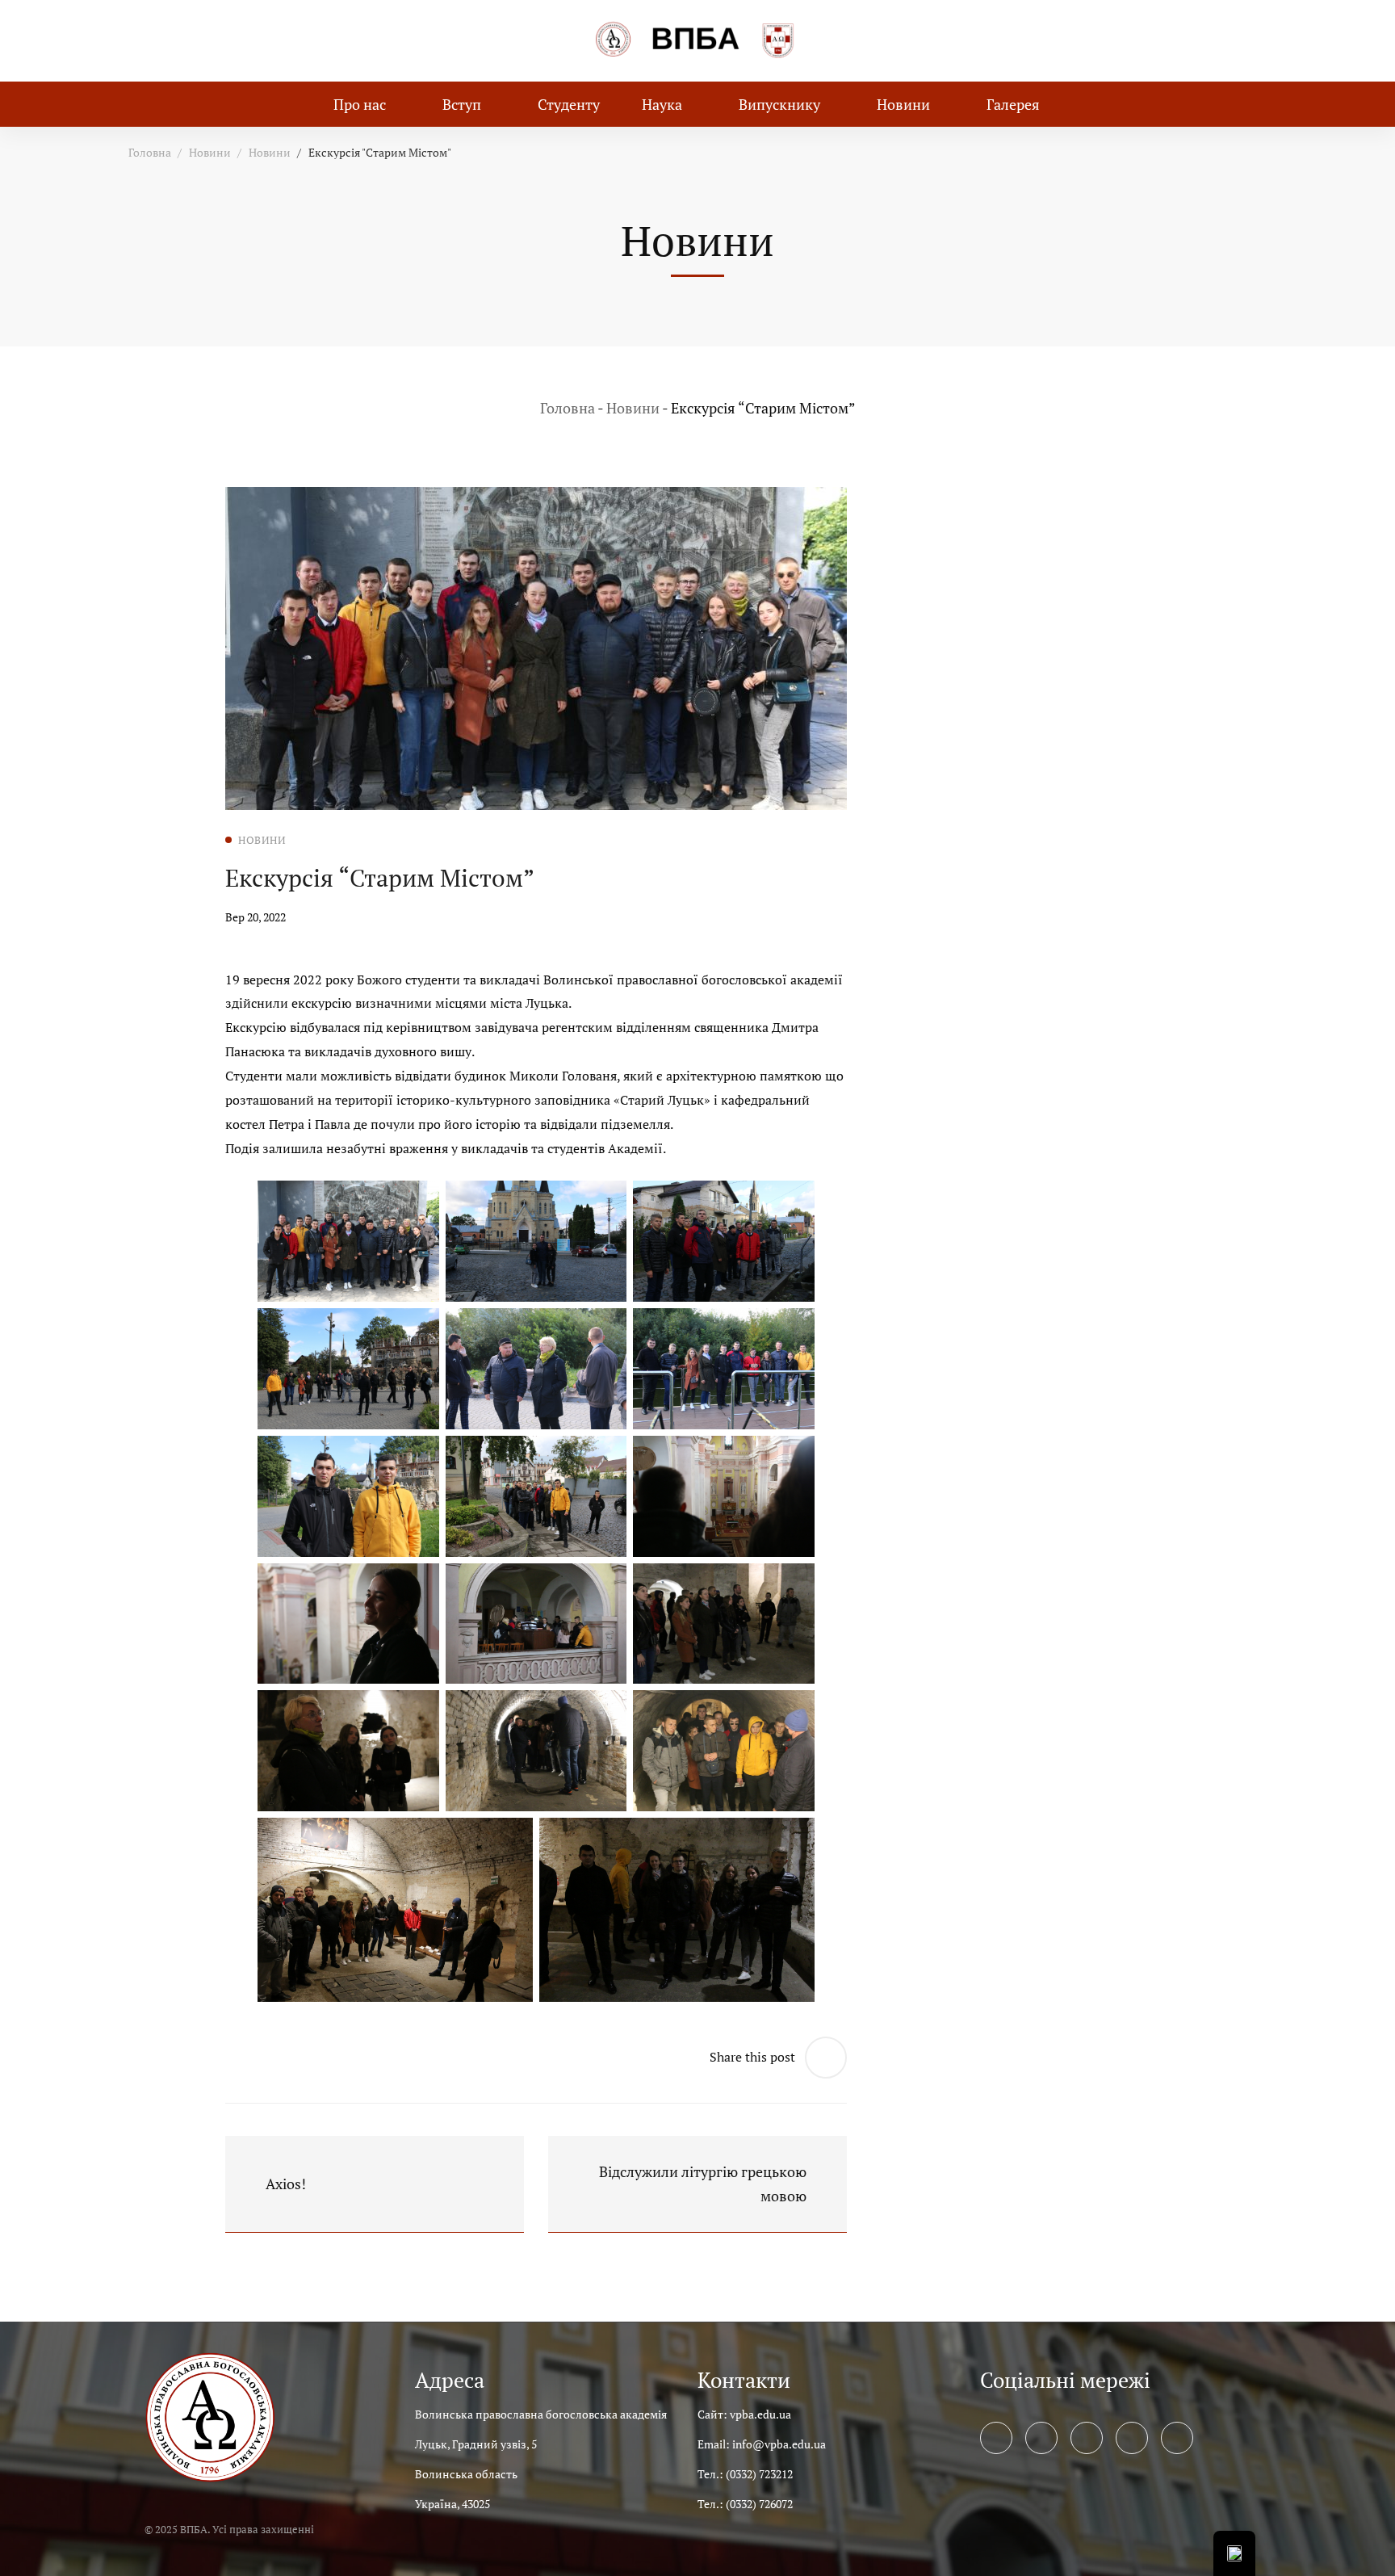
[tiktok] (1177, 2438)
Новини (210, 152)
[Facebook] (996, 2438)
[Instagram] (1087, 2438)
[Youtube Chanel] (1132, 2438)
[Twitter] (1041, 2438)
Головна (150, 152)
